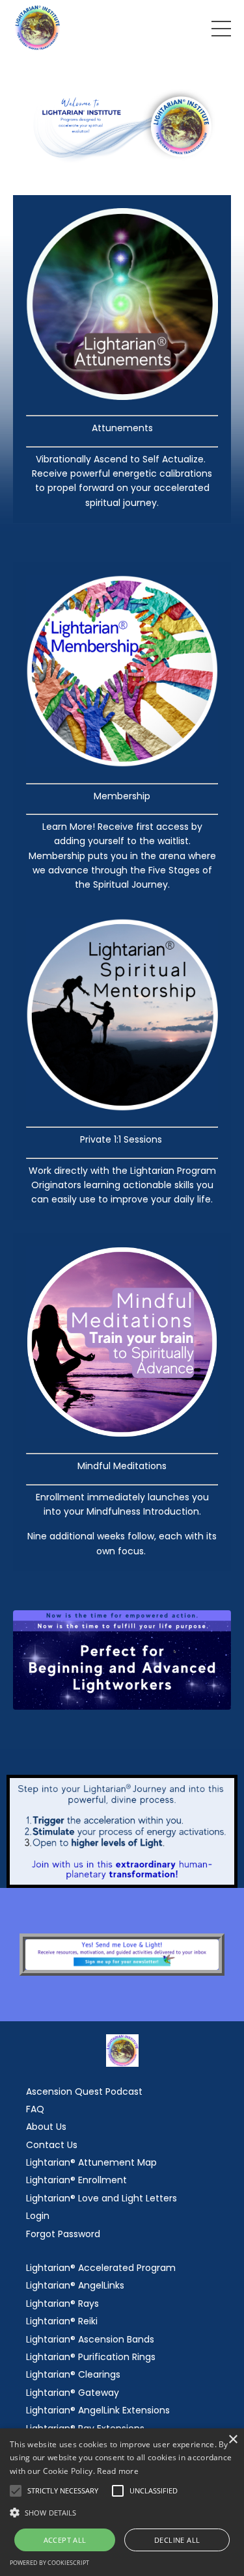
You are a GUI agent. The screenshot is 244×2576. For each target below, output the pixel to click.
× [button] (233, 2440)
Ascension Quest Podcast (84, 2091)
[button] (122, 2512)
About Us (46, 2127)
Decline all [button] (177, 2540)
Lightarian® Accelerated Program (101, 2268)
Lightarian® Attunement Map (91, 2162)
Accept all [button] (65, 2540)
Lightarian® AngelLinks (75, 2285)
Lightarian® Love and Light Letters (102, 2198)
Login (38, 2216)
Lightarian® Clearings (73, 2374)
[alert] (122, 2502)
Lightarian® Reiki (62, 2321)
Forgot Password (63, 2234)
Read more (118, 2471)
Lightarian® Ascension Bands (90, 2339)
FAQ (35, 2109)
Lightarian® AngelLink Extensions (98, 2410)
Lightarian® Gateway (73, 2393)
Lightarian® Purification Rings (91, 2357)
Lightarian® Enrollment (76, 2180)
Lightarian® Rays (62, 2304)
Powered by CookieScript (49, 2563)
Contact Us (52, 2145)
